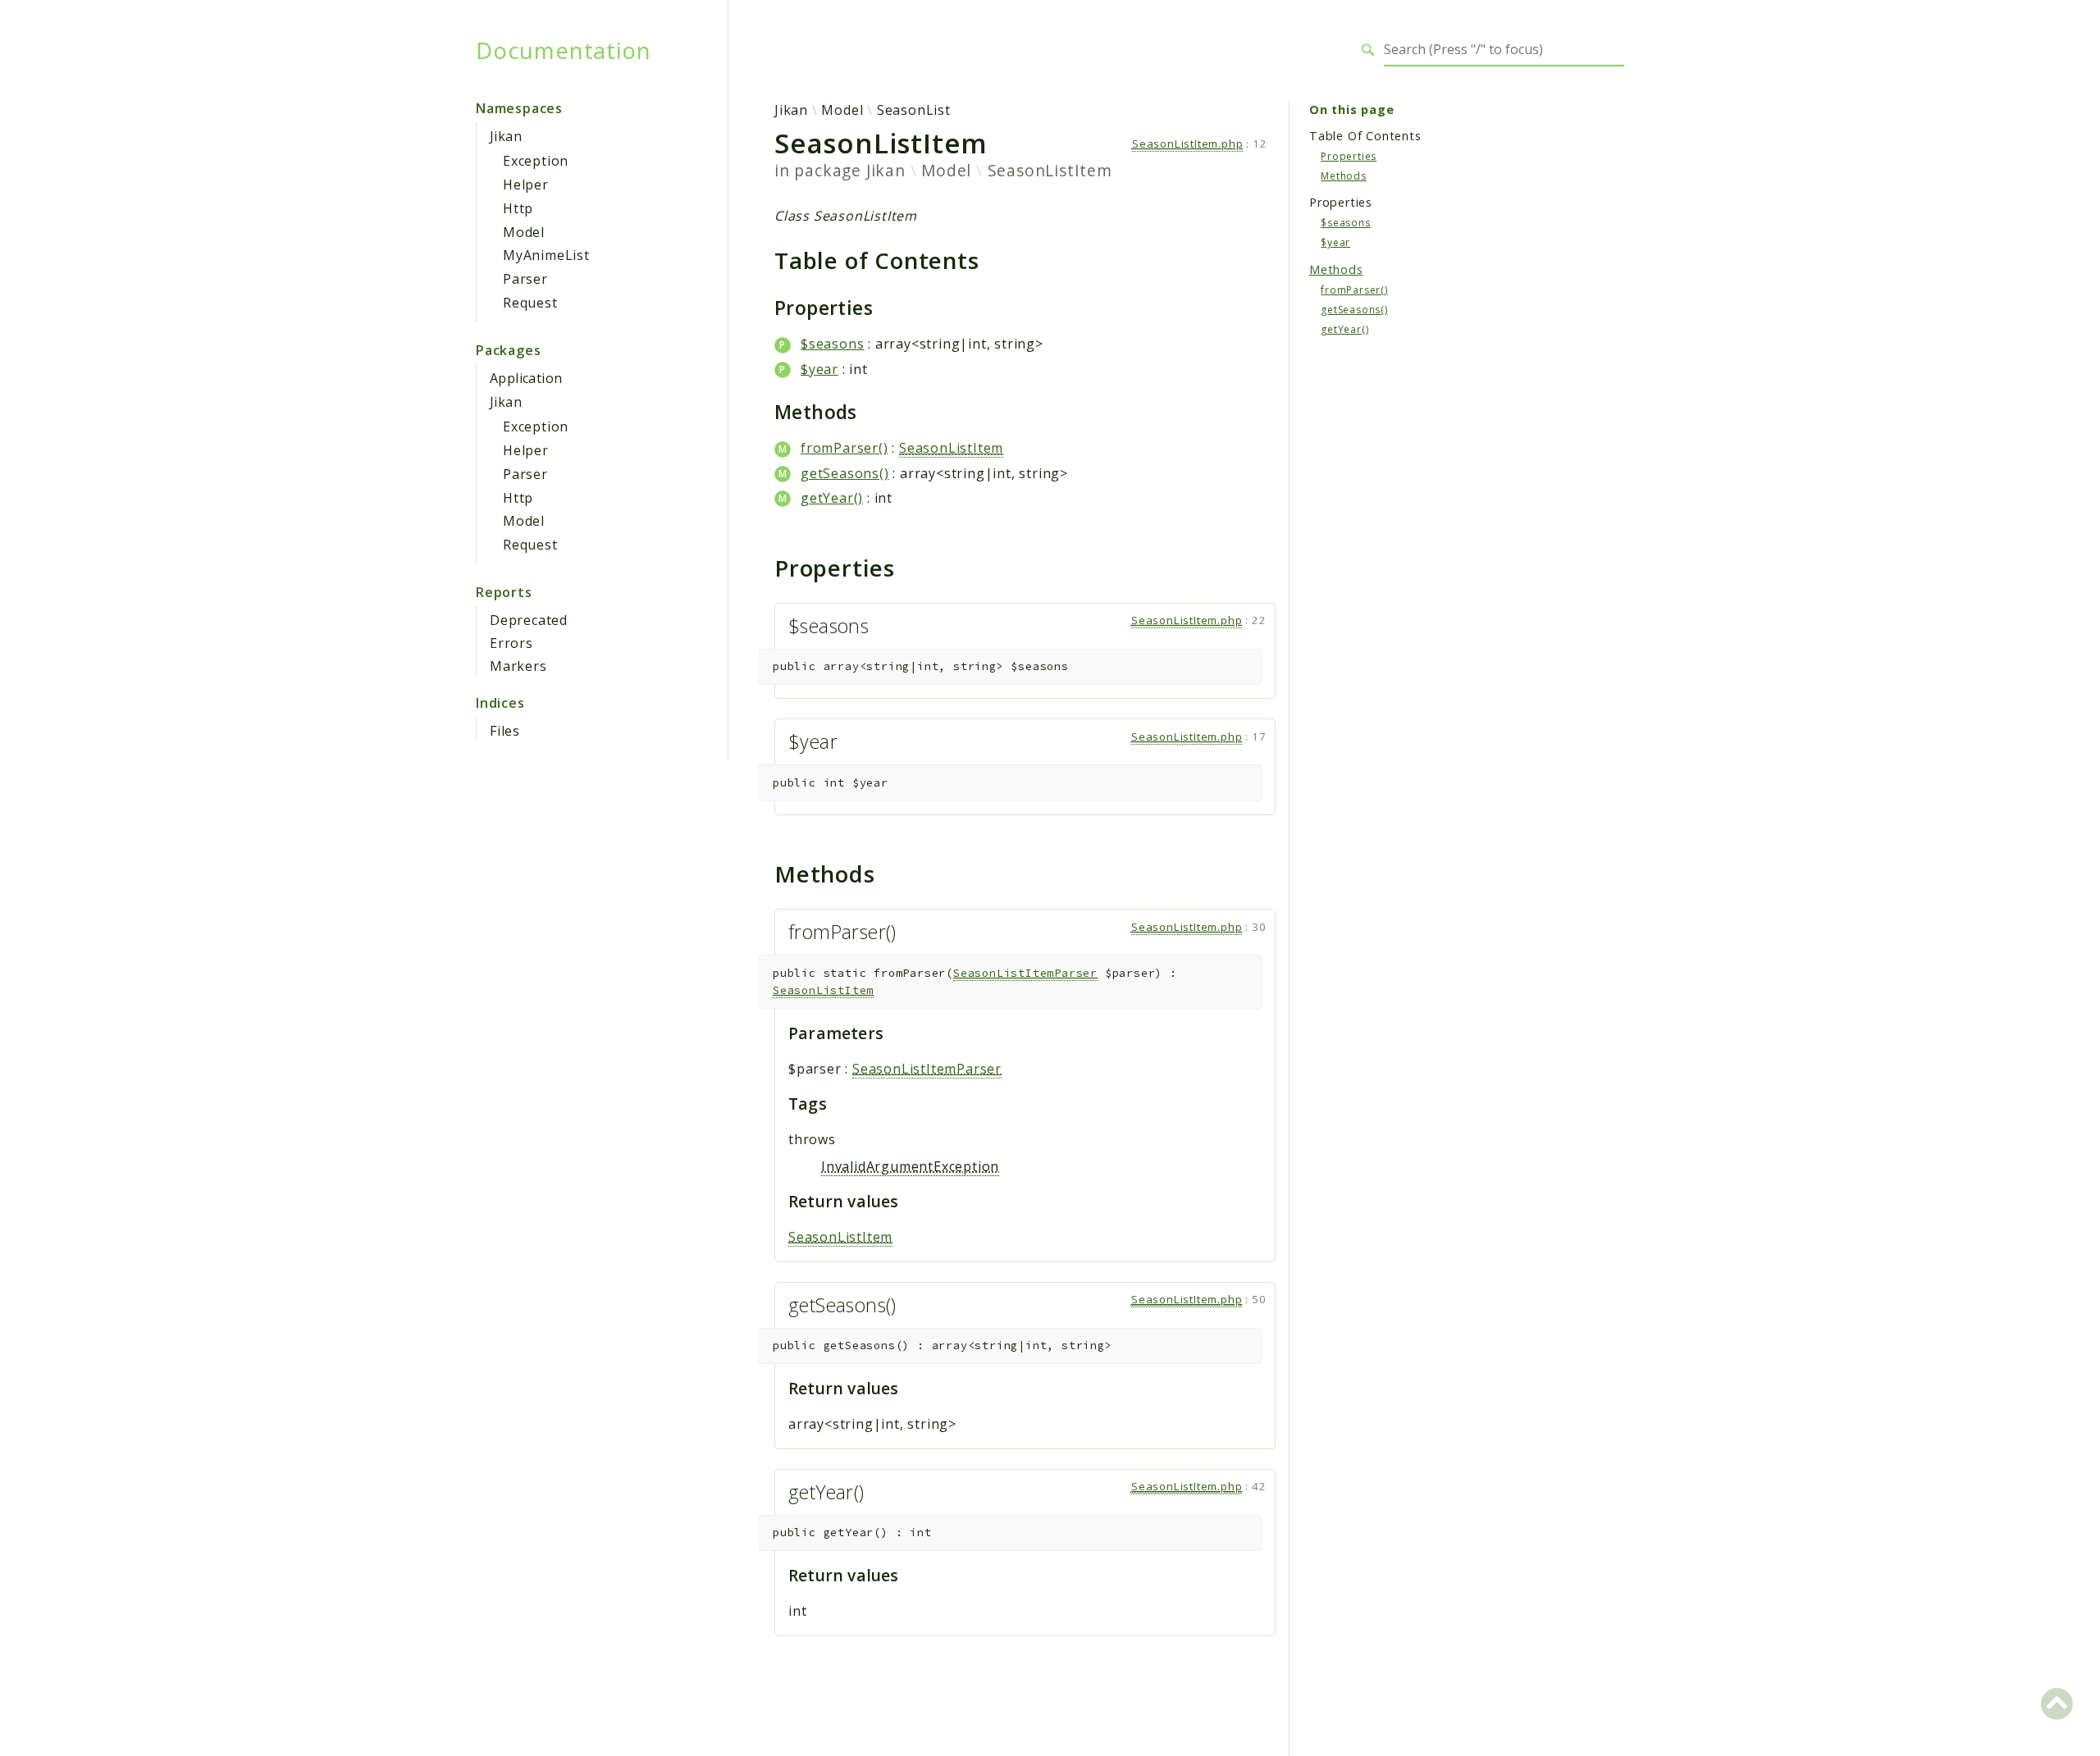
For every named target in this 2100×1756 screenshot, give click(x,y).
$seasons (832, 344)
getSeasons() (845, 473)
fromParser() (845, 448)
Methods (1344, 175)
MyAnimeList (546, 255)
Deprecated (529, 620)
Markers (518, 666)
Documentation (563, 50)
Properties (1349, 155)
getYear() (832, 498)
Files (505, 731)
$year (819, 369)
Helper (526, 185)
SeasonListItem (1050, 170)
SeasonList (914, 110)
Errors (511, 643)
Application (526, 378)
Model (524, 232)
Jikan (506, 136)
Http (518, 208)
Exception (536, 161)
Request (530, 303)
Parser (525, 279)
